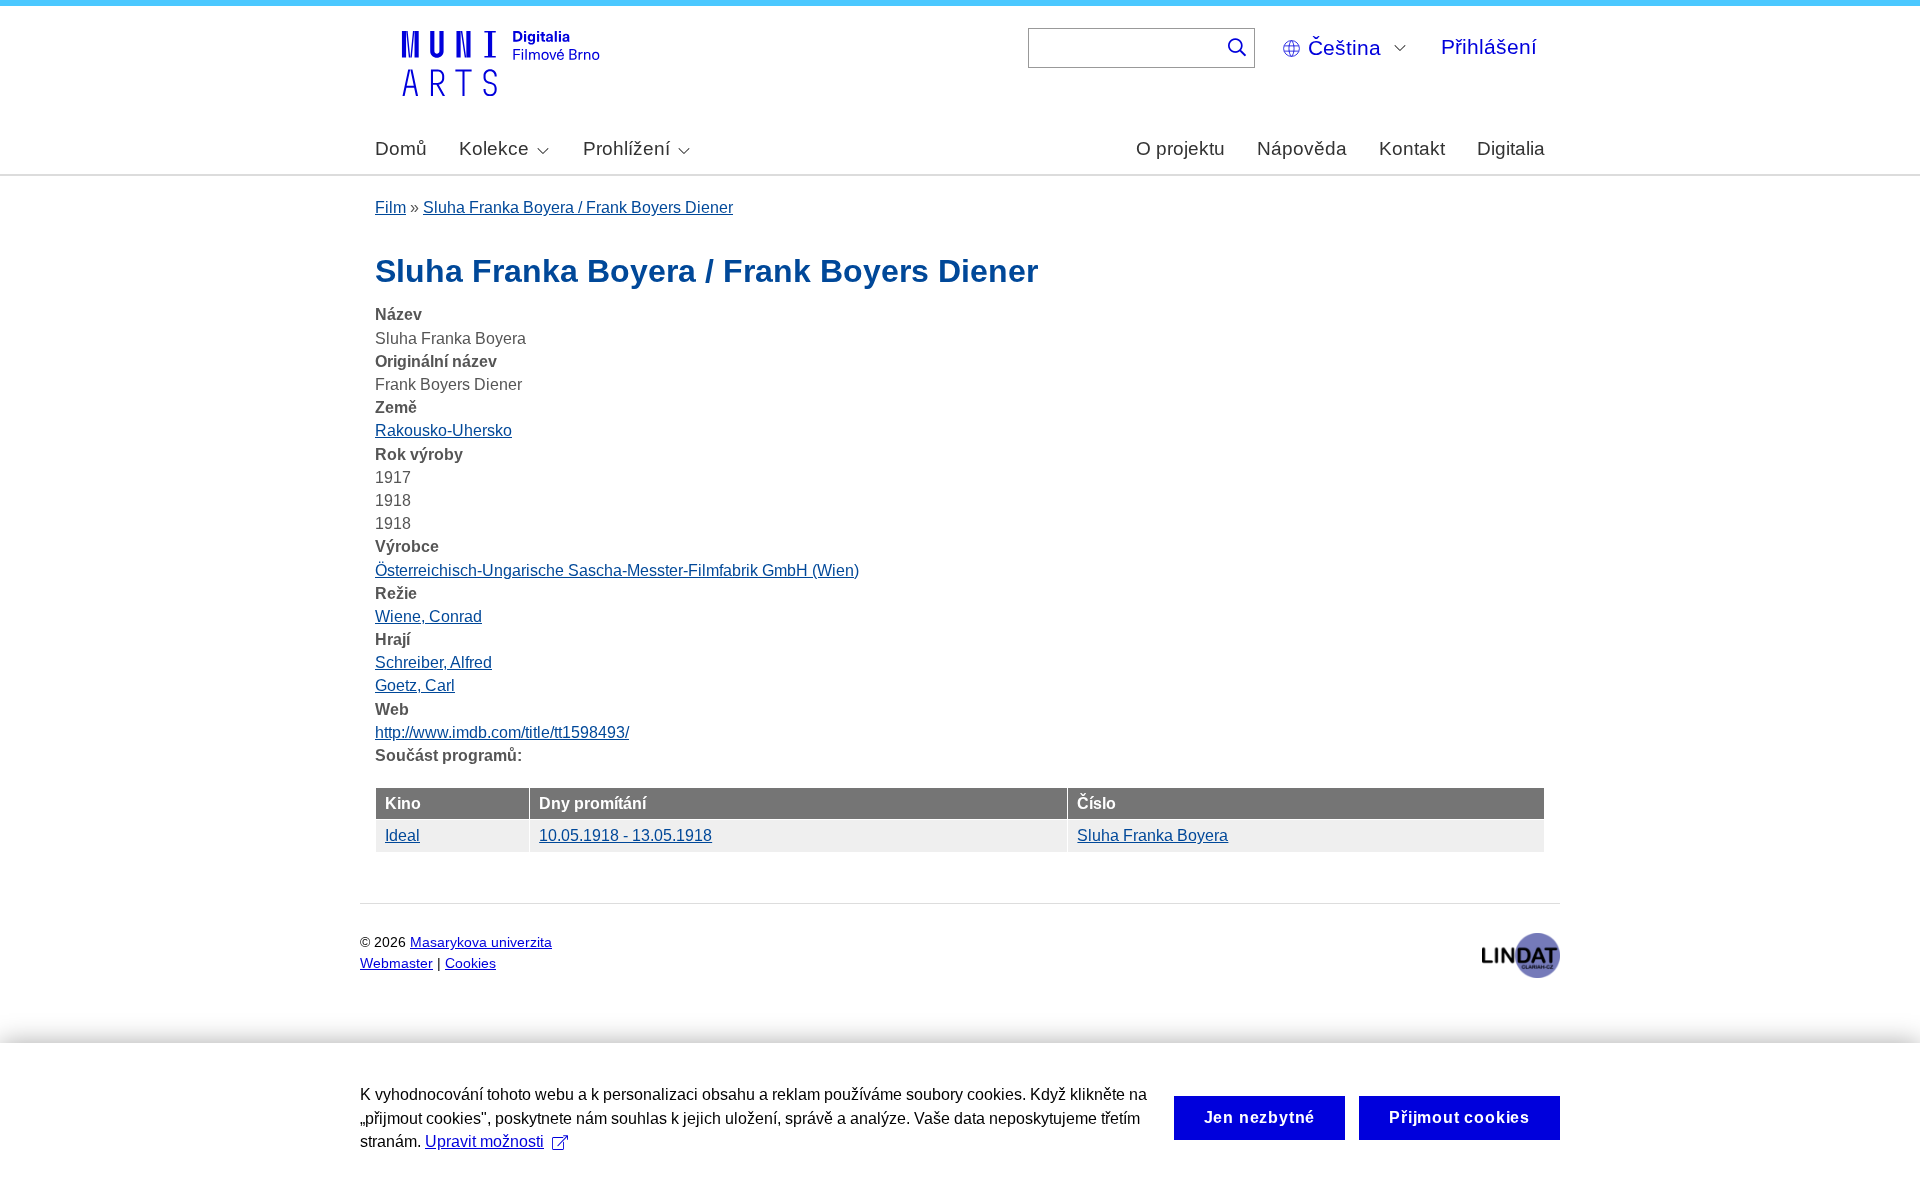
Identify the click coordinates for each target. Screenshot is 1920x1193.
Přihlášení (1489, 46)
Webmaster (396, 963)
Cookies (470, 963)
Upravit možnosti (484, 1141)
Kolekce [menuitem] (494, 148)
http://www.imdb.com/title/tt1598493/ (502, 732)
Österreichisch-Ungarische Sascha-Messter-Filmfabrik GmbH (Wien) (617, 570)
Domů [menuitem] (401, 148)
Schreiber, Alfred (433, 662)
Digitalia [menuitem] (1511, 148)
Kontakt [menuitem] (1412, 148)
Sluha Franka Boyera (1152, 835)
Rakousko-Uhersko (443, 430)
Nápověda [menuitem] (1302, 148)
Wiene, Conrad (428, 616)
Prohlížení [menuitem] (626, 148)
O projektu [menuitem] (1180, 148)
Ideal (402, 835)
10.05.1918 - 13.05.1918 (625, 835)
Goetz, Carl (415, 685)
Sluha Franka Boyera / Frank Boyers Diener (578, 207)
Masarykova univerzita (481, 942)
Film (390, 207)
